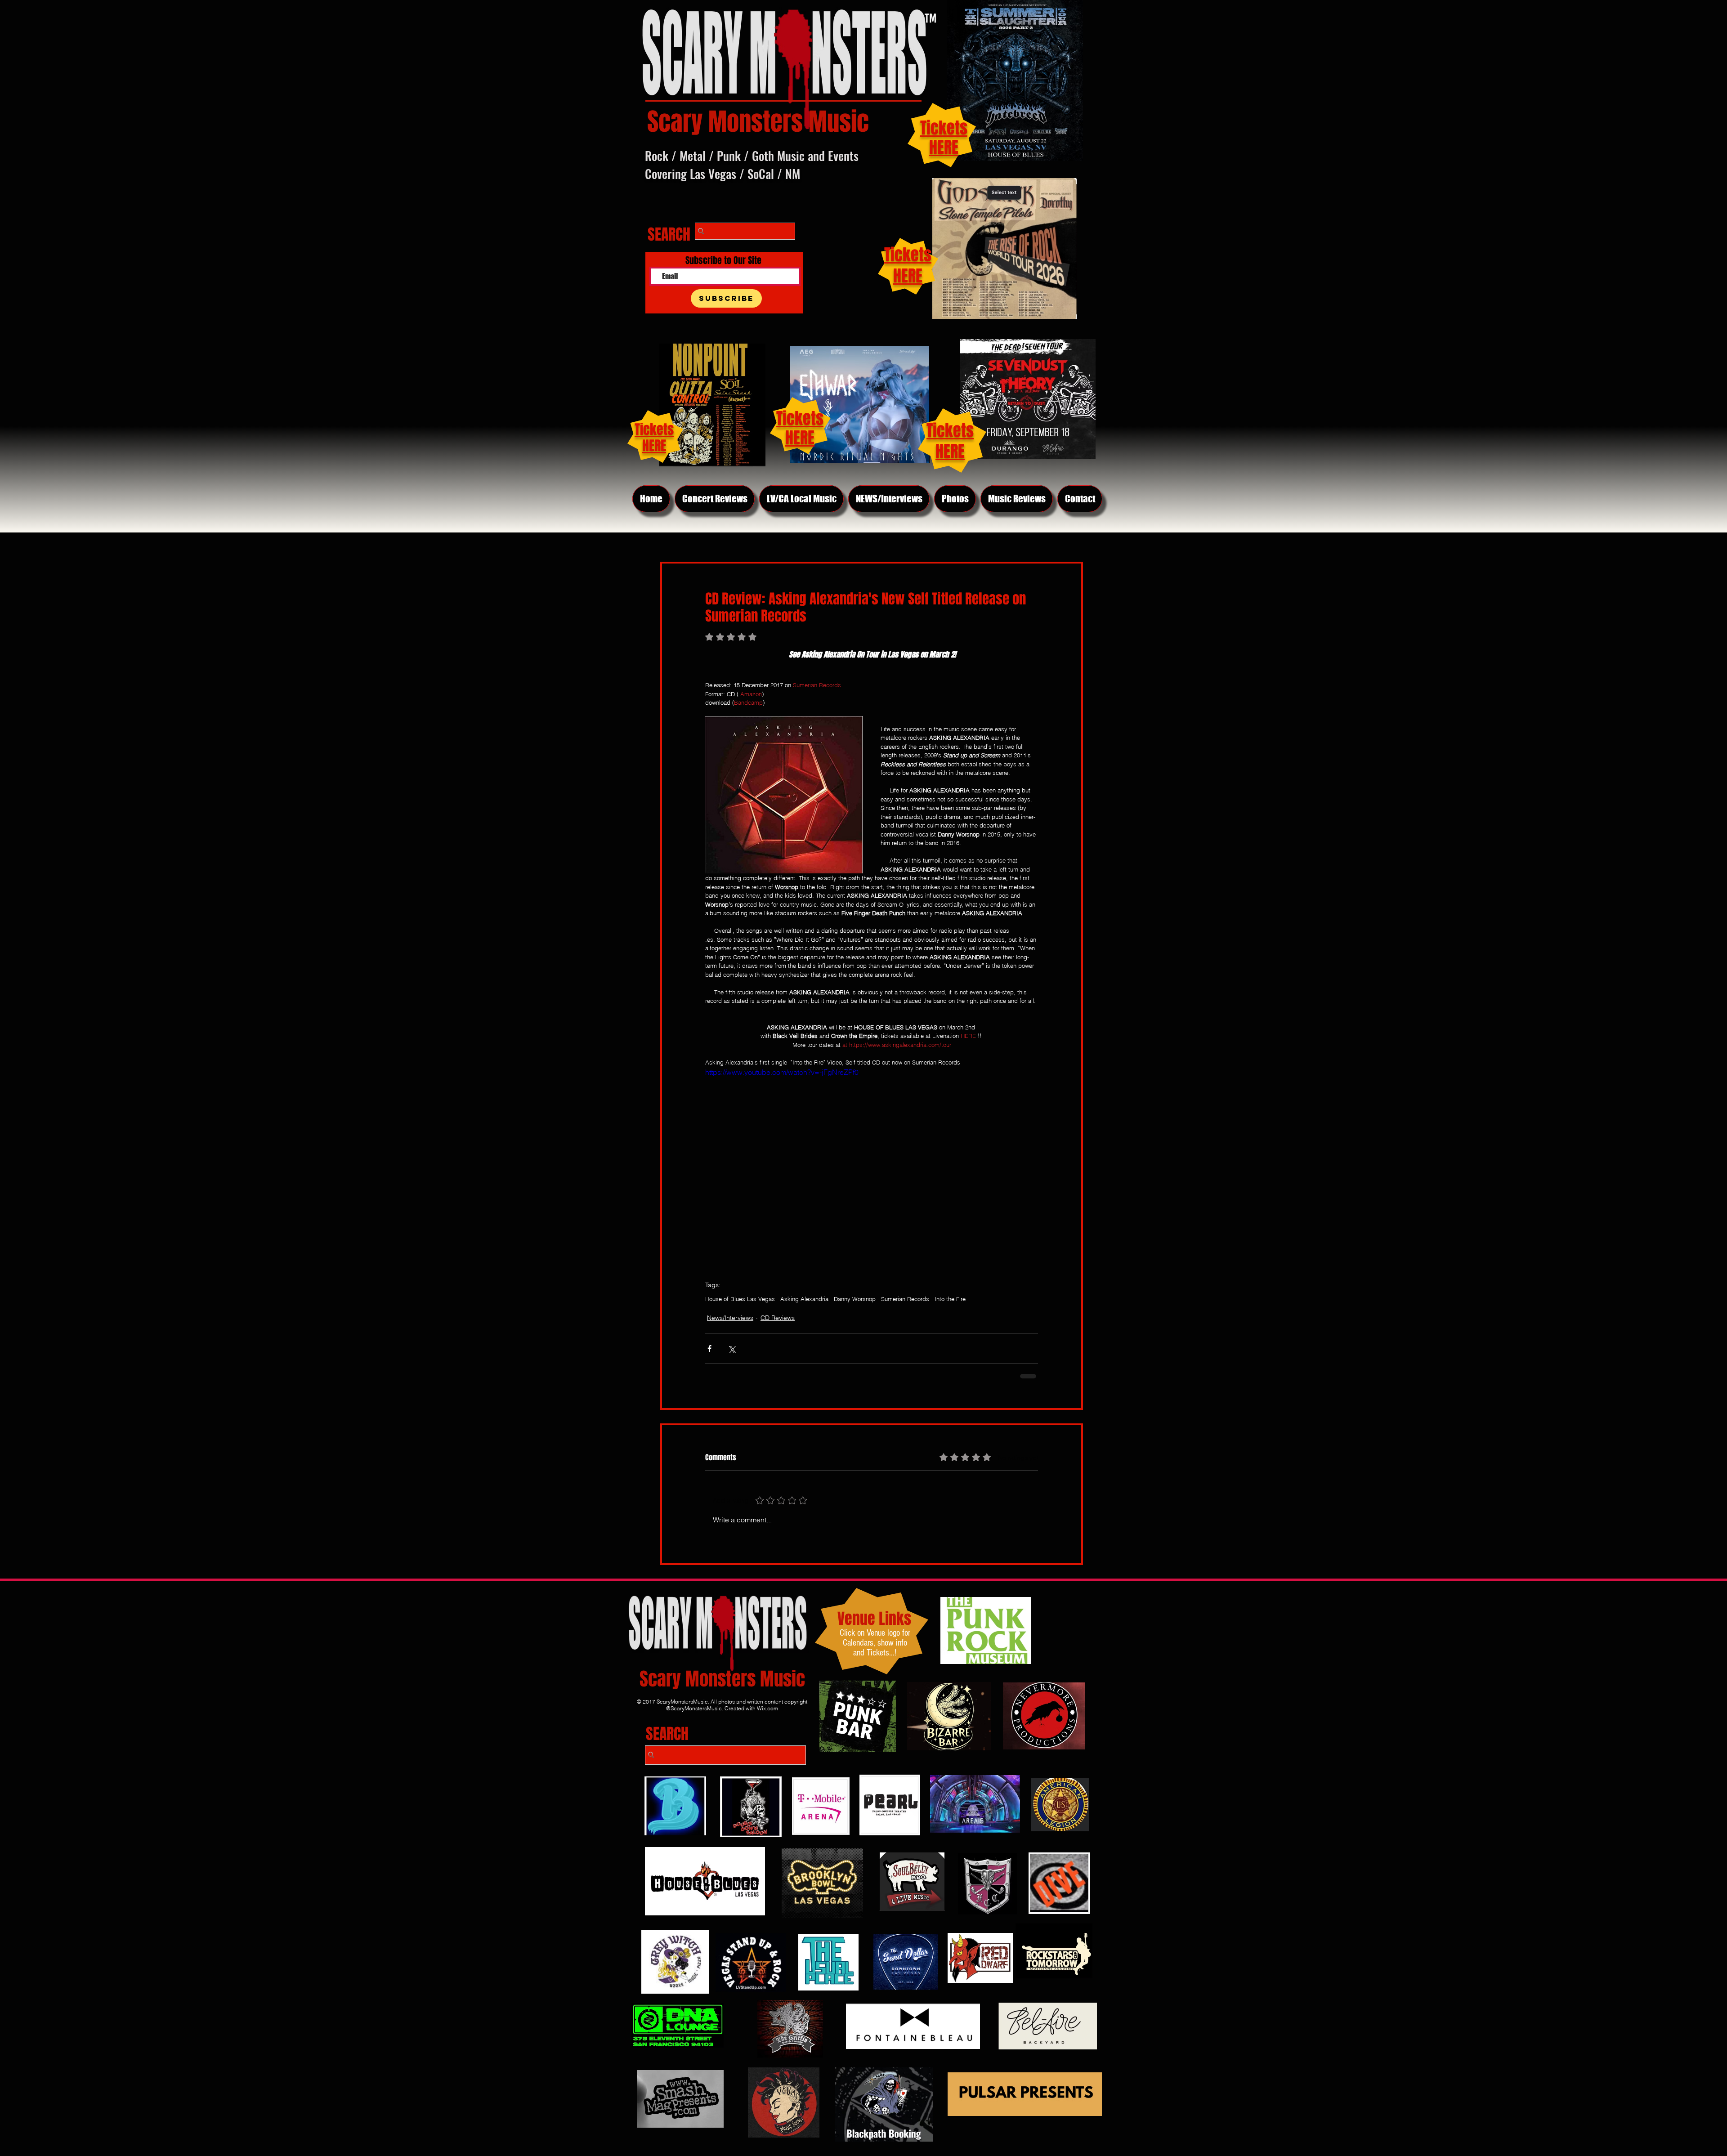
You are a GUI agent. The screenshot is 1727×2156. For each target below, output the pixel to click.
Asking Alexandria (804, 1299)
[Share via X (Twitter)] (732, 1349)
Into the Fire (950, 1299)
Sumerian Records (905, 1299)
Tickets (950, 431)
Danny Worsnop (855, 1299)
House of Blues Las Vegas (740, 1299)
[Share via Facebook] (709, 1349)
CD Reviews (778, 1318)
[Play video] (872, 1160)
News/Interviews (730, 1318)
